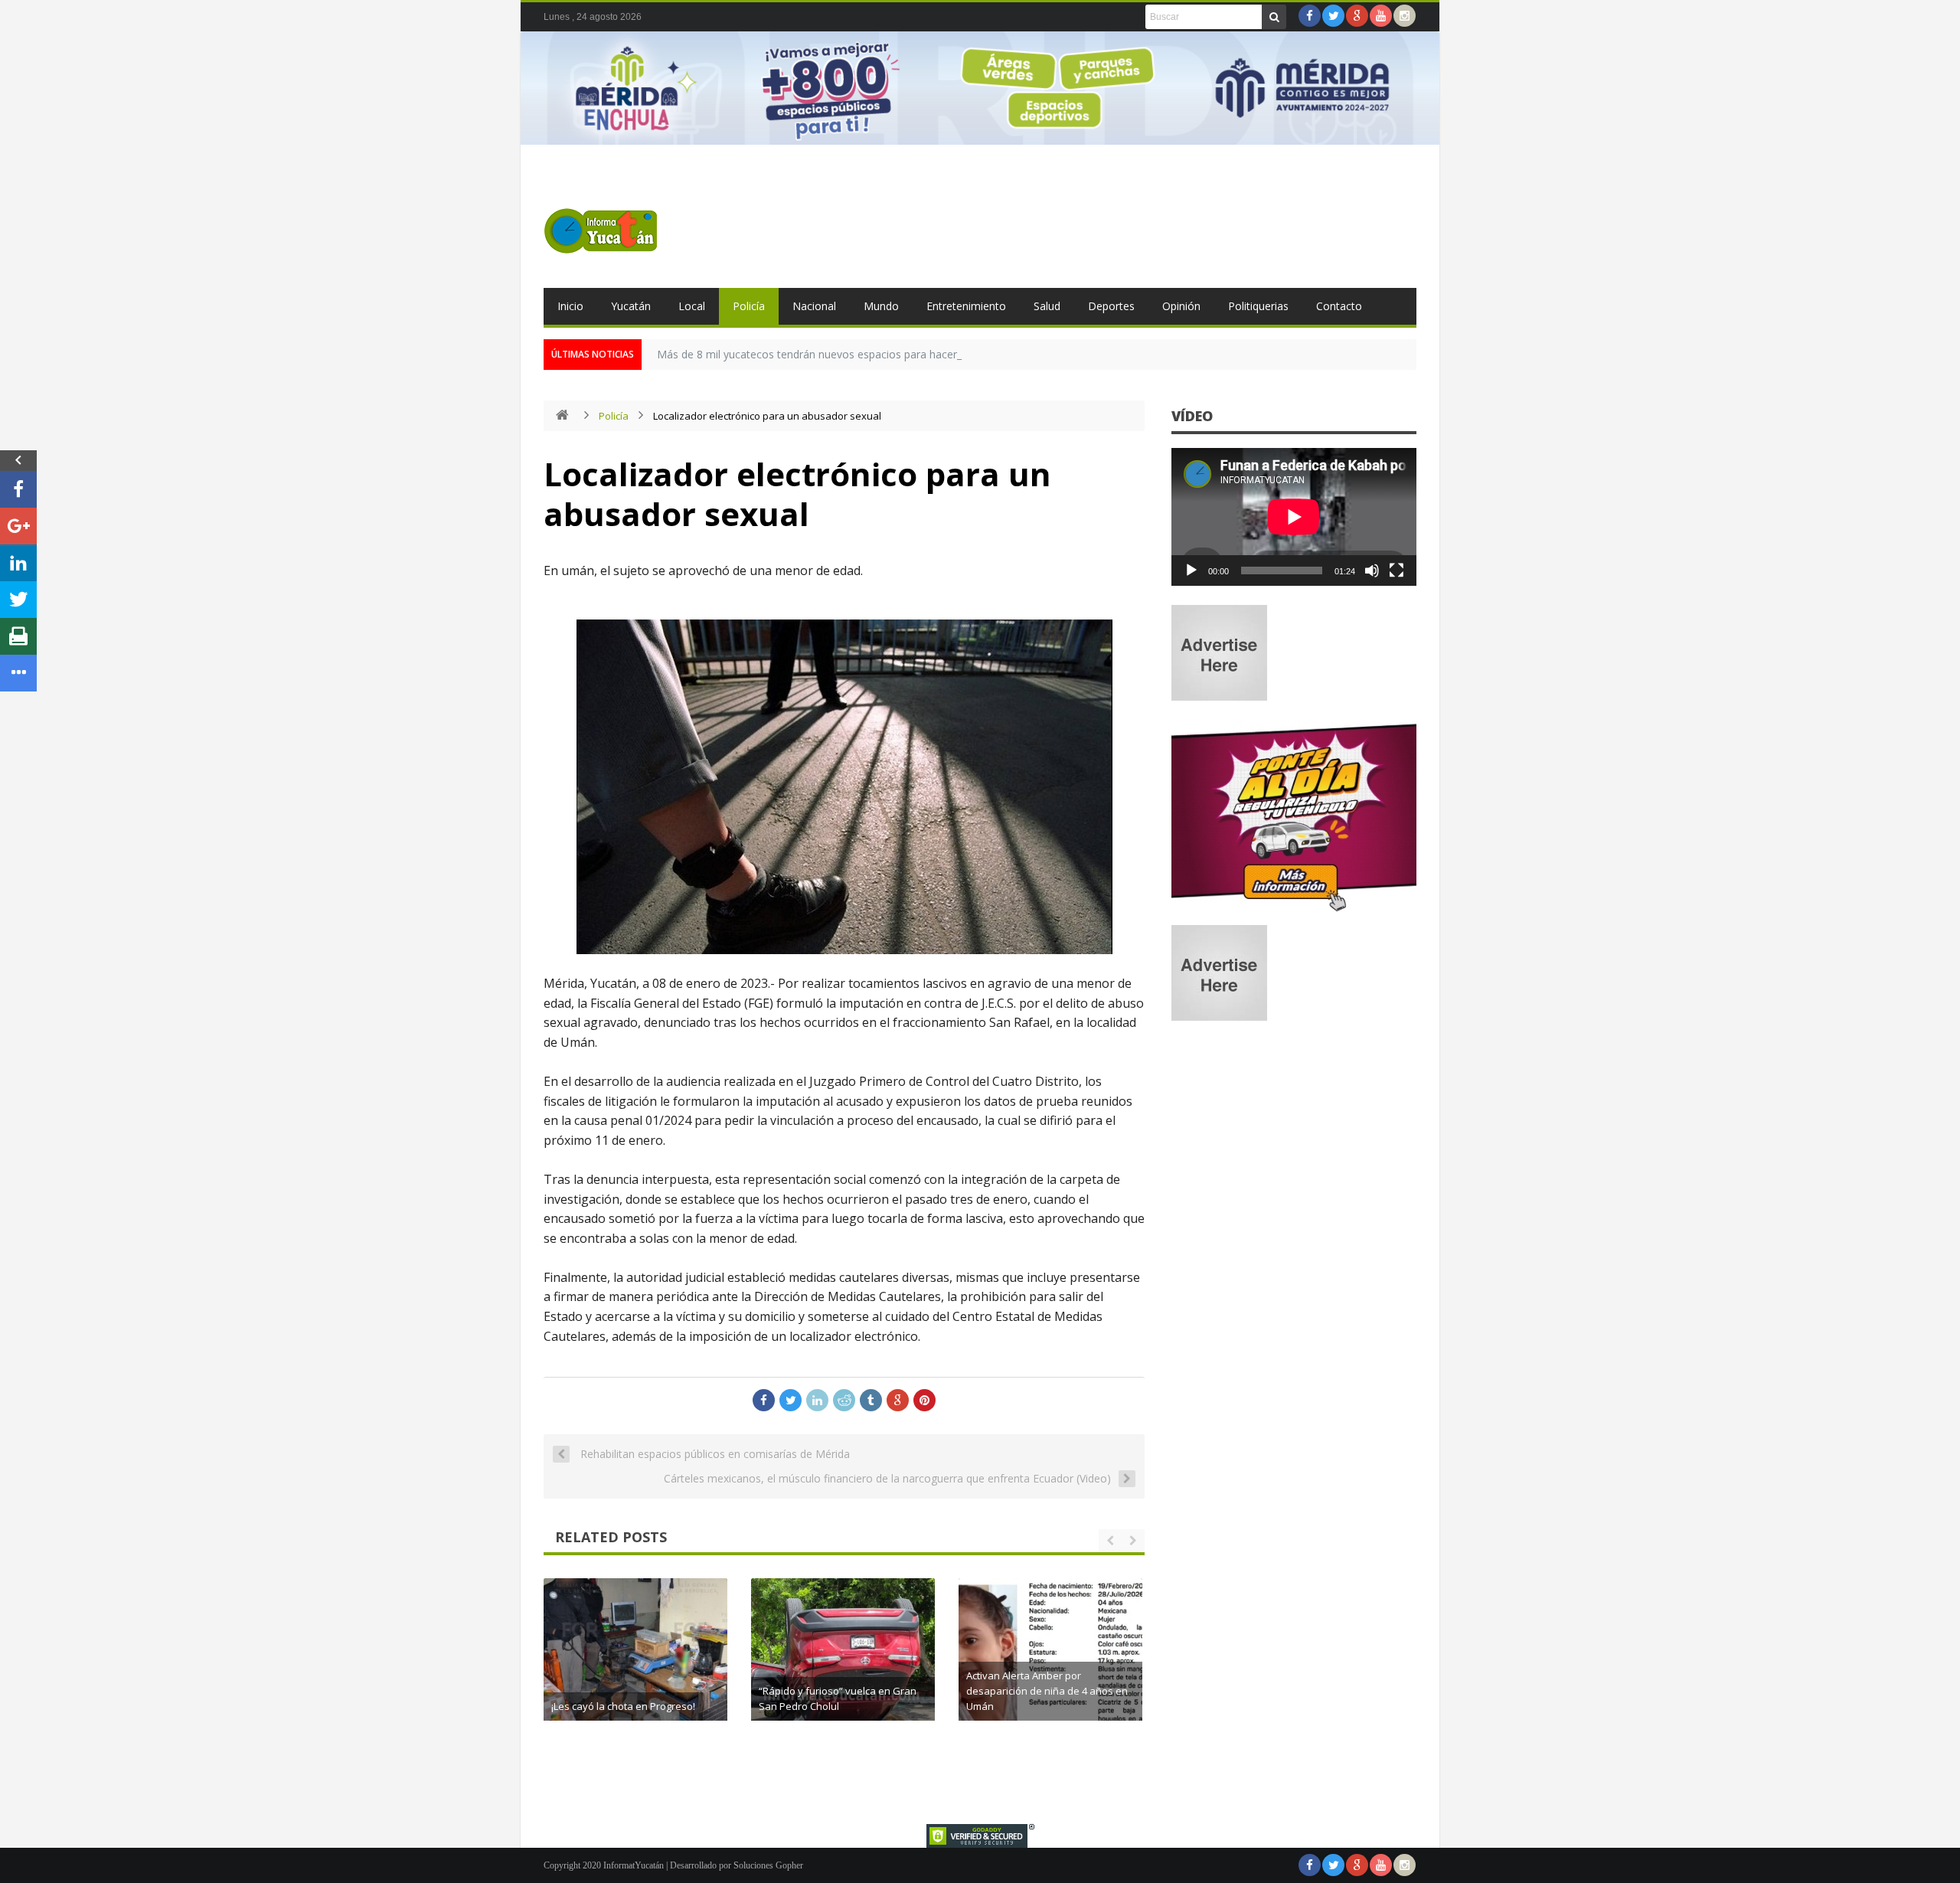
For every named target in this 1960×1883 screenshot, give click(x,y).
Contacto (1339, 306)
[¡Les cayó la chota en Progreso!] (635, 1670)
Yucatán (631, 306)
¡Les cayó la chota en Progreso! (623, 1706)
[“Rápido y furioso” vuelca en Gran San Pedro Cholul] (843, 1670)
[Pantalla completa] (1396, 570)
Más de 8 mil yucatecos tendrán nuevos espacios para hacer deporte (828, 354)
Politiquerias (1258, 306)
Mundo (881, 306)
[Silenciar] (1372, 570)
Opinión (1181, 306)
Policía (749, 306)
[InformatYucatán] (601, 230)
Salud (1047, 306)
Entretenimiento (966, 306)
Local (692, 306)
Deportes (1111, 306)
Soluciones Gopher (768, 1865)
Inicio (570, 306)
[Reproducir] (1191, 570)
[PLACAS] (1294, 911)
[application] (1294, 517)
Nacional (814, 306)
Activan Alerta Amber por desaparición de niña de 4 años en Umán (1047, 1691)
